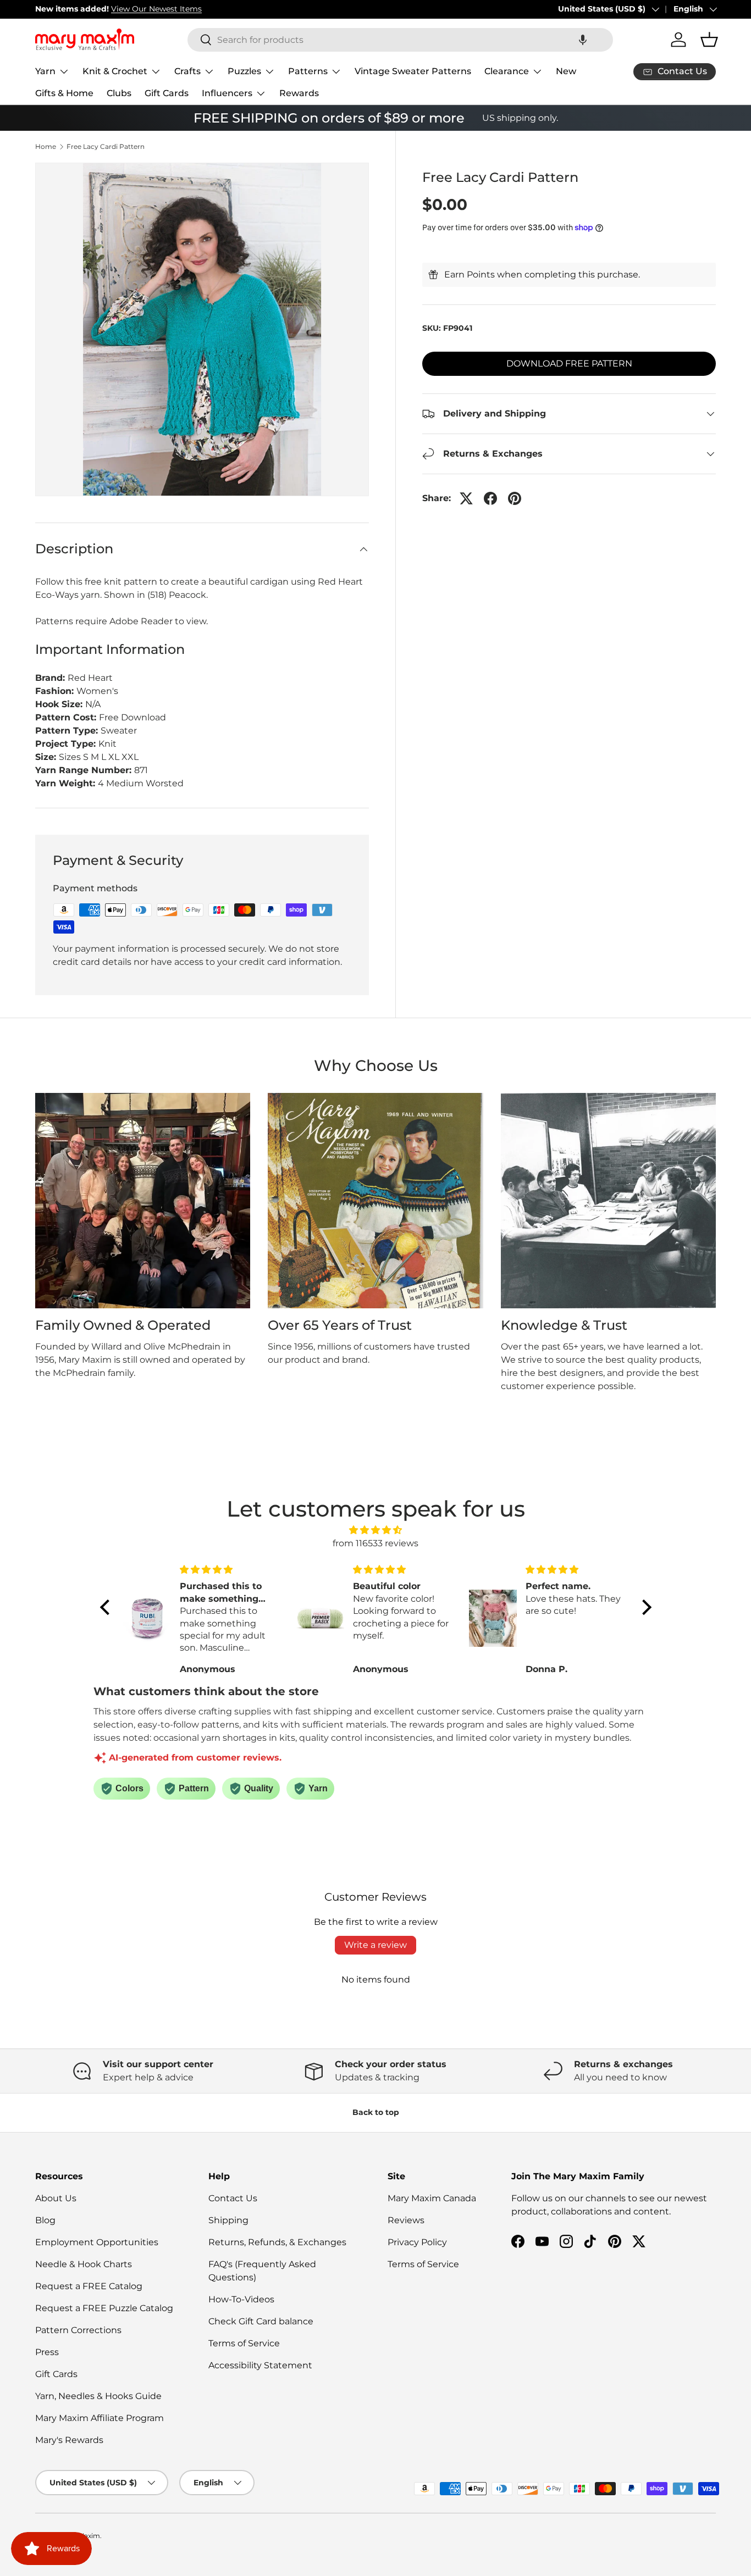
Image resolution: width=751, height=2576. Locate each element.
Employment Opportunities (97, 2242)
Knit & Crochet (115, 71)
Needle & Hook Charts (84, 2264)
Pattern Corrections (78, 2330)
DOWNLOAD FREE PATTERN (569, 363)
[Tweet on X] (466, 498)
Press (47, 2352)
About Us (56, 2198)
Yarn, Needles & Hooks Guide (98, 2396)
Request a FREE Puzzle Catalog (104, 2308)
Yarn (45, 71)
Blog (45, 2220)
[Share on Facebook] (490, 498)
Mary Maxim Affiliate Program (100, 2418)
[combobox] (400, 40)
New (566, 71)
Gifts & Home (64, 93)
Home (46, 147)
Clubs (119, 93)
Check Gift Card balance (261, 2321)
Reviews (406, 2220)
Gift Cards (167, 93)
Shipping (228, 2220)
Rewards (299, 93)
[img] (376, 1530)
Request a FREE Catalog (89, 2286)
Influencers (227, 93)
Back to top (376, 2112)
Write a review (375, 1945)
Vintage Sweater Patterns (413, 71)
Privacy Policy (417, 2242)
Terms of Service (244, 2343)
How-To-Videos (241, 2299)
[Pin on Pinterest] (515, 498)
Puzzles (244, 71)
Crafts (187, 71)
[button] (583, 40)
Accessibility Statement (260, 2365)
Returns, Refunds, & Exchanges (277, 2242)
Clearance (507, 71)
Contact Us (233, 2198)
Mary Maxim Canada (432, 2198)
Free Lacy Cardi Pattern (106, 147)
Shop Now (192, 9)
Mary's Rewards (69, 2440)
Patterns (308, 71)
